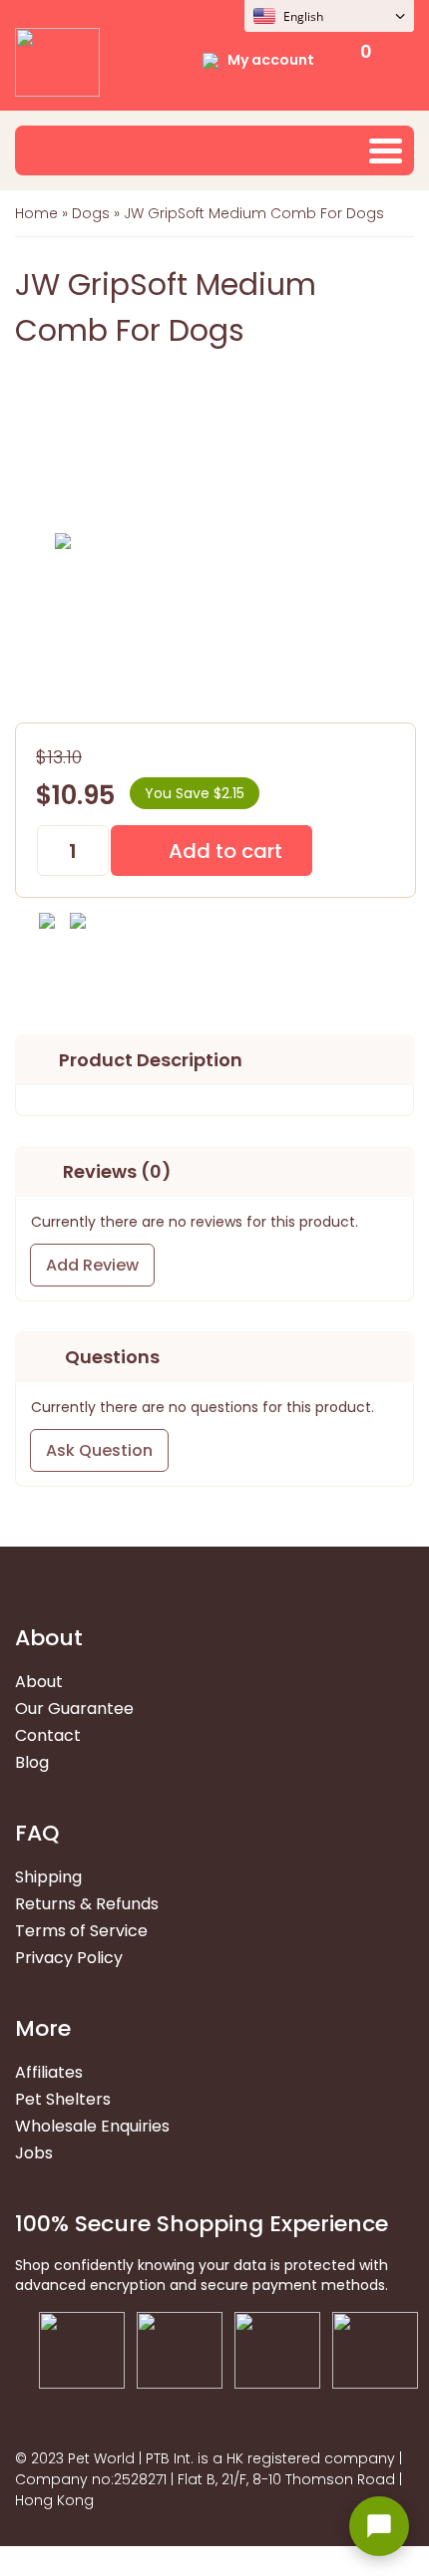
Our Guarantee (74, 1709)
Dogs (91, 213)
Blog (32, 1762)
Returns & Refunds (87, 1904)
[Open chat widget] (379, 2526)
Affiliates (49, 2072)
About (39, 1682)
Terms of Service (81, 1931)
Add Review (92, 1265)
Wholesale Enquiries (92, 2126)
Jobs (34, 2153)
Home (36, 213)
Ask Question (99, 1450)
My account (271, 60)
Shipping (48, 1877)
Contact (48, 1735)
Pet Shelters (63, 2099)
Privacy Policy (69, 1958)
